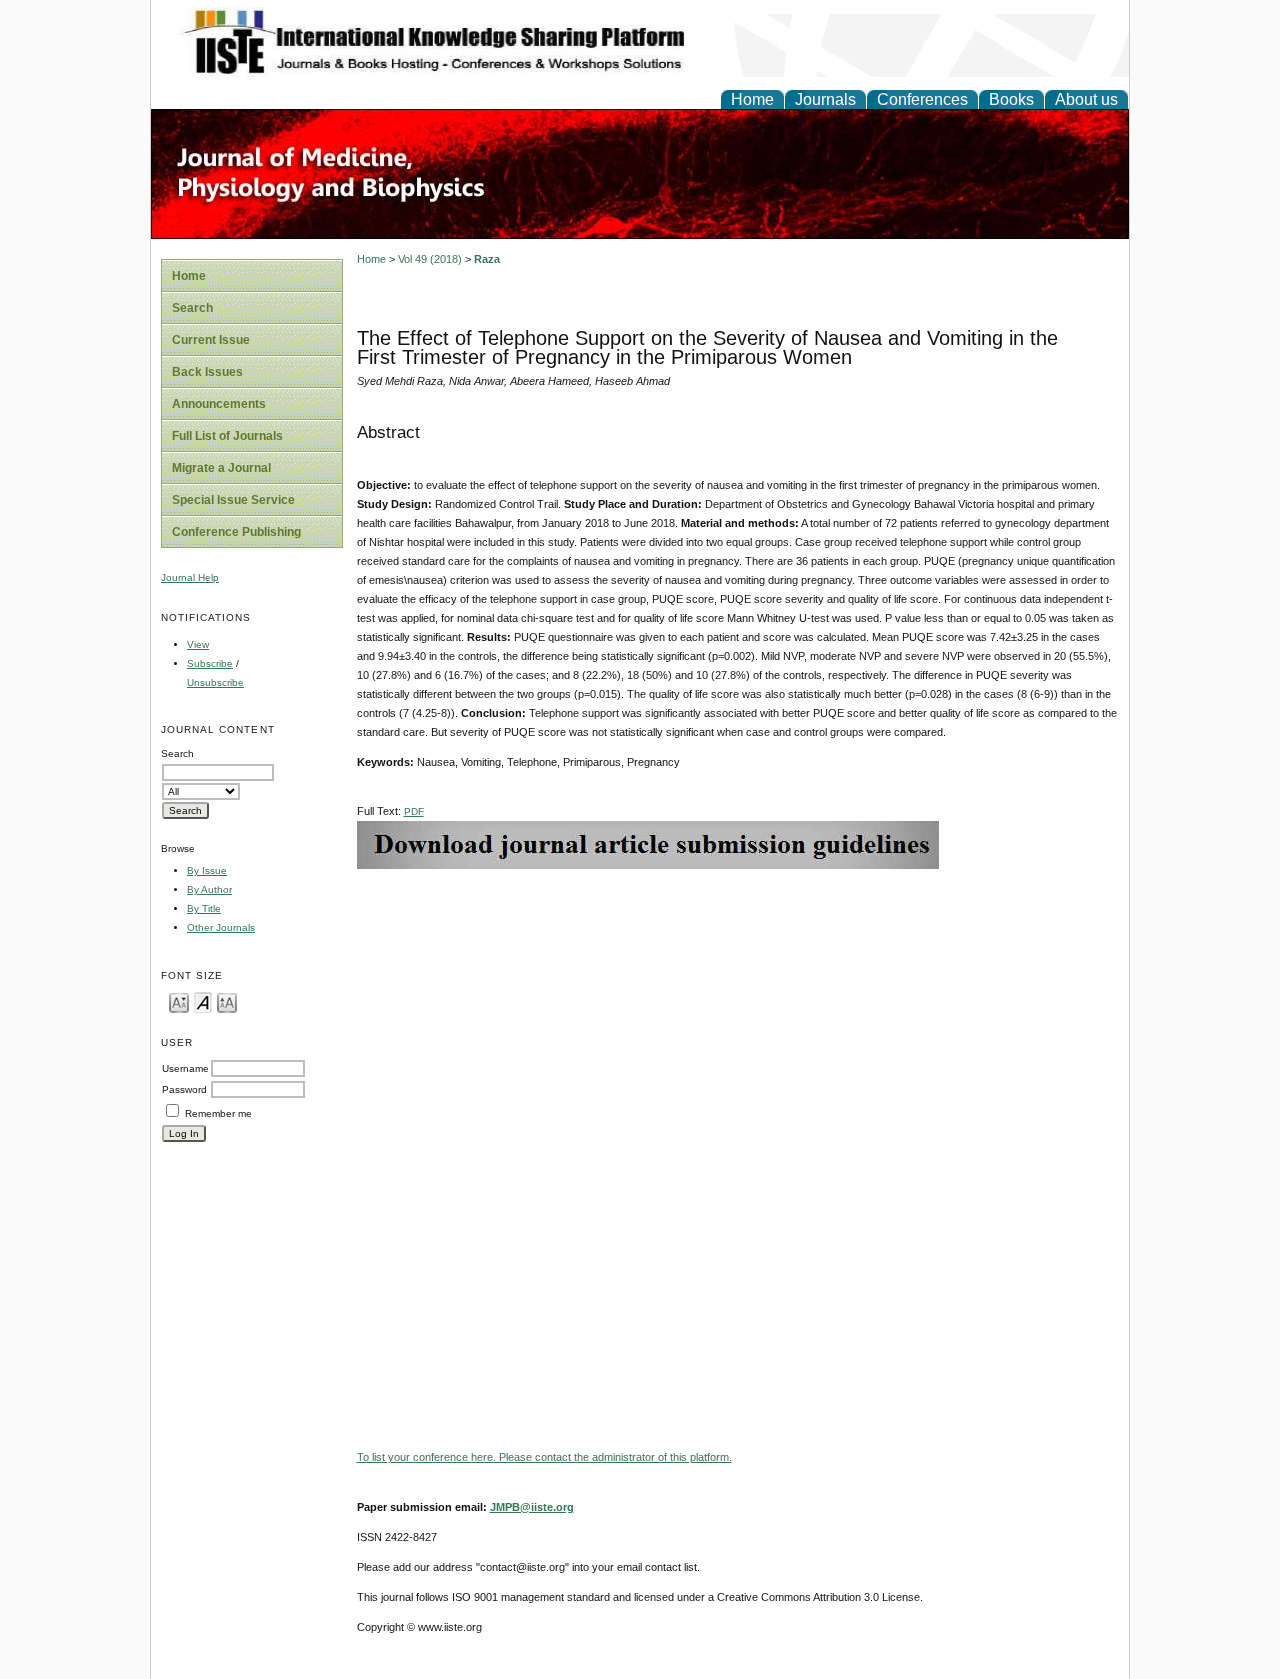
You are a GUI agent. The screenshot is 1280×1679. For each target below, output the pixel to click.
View (198, 644)
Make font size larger (227, 1001)
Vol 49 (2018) (430, 259)
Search (192, 308)
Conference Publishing (236, 532)
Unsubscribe (215, 682)
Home (752, 99)
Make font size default (203, 1001)
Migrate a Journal (221, 468)
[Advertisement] (738, 1009)
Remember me (218, 1113)
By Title (204, 908)
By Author (209, 889)
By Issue (207, 870)
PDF (414, 811)
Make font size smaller (179, 1001)
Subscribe (210, 663)
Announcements (219, 404)
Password (184, 1089)
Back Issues (207, 372)
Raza (487, 259)
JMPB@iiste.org (532, 1507)
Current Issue (211, 340)
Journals (825, 99)
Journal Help (190, 577)
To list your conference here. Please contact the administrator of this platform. (544, 1457)
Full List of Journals (227, 436)
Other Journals (221, 927)
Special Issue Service (233, 500)
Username (185, 1068)
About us (1086, 99)
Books (1011, 99)
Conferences (922, 99)
